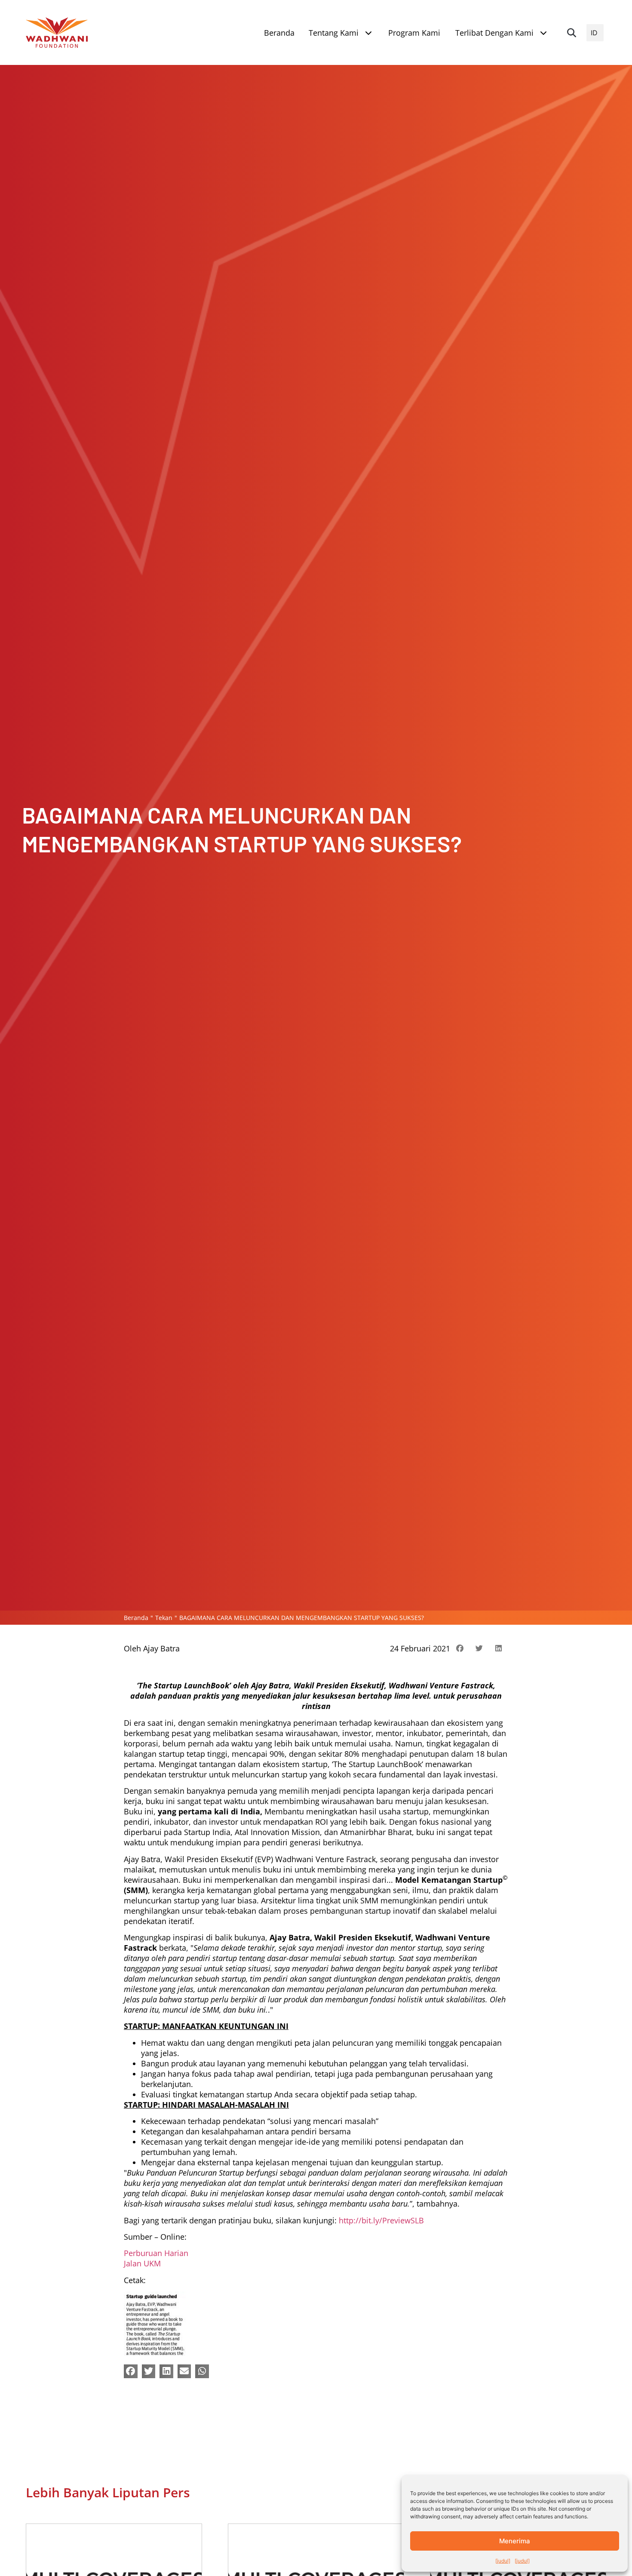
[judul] (503, 2561)
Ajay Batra (161, 1648)
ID (594, 33)
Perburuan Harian (156, 2253)
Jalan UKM (142, 2263)
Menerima (515, 2541)
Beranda (136, 1618)
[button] (571, 33)
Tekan (164, 1618)
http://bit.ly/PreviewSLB (381, 2220)
